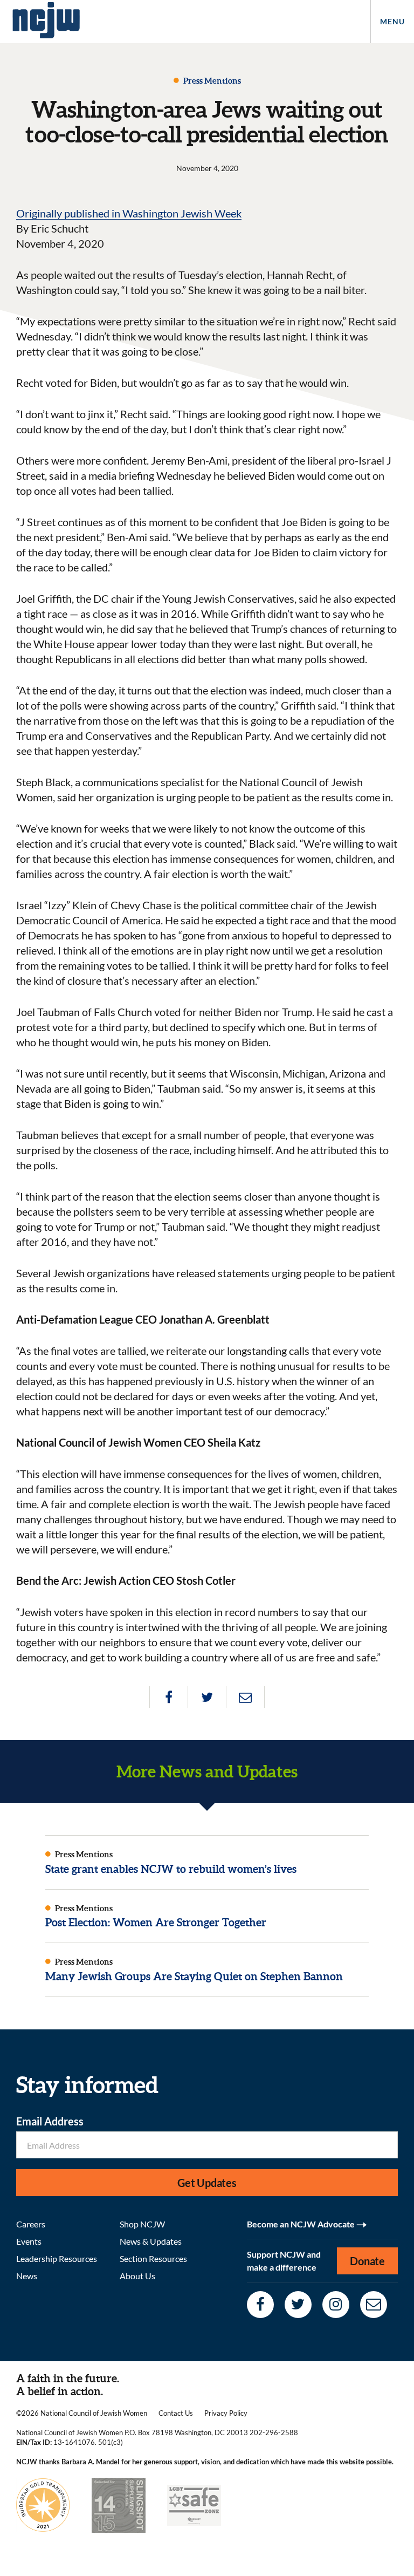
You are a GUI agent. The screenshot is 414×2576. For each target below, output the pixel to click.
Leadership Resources (57, 2258)
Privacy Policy (226, 2413)
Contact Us (176, 2413)
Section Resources (153, 2258)
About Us (137, 2276)
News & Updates (151, 2241)
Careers (31, 2224)
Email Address (50, 2121)
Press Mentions (211, 81)
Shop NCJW (142, 2224)
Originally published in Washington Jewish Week (129, 213)
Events (29, 2241)
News (27, 2276)
